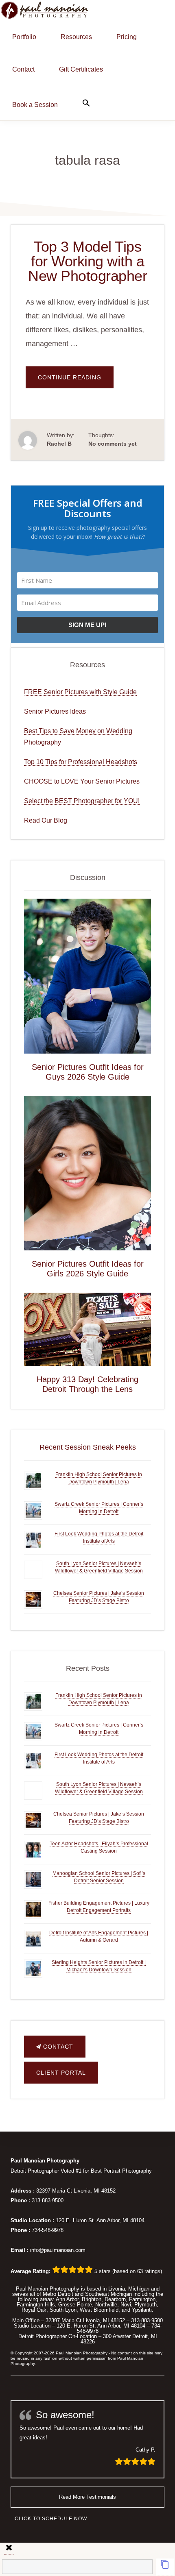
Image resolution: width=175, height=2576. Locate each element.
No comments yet (113, 444)
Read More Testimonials (87, 2497)
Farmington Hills (36, 2305)
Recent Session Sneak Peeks (88, 1447)
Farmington (142, 2299)
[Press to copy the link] (165, 2567)
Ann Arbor (67, 2299)
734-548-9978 (48, 2230)
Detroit (66, 2294)
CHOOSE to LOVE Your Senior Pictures (82, 781)
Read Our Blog (46, 820)
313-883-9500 (48, 2200)
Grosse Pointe (75, 2305)
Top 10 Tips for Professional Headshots (81, 762)
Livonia (117, 2289)
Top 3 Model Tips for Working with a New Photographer (87, 261)
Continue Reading (76, 381)
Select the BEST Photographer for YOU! (82, 801)
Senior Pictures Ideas (55, 711)
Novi (126, 2305)
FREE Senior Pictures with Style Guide (80, 692)
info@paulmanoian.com (58, 2250)
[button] (86, 103)
